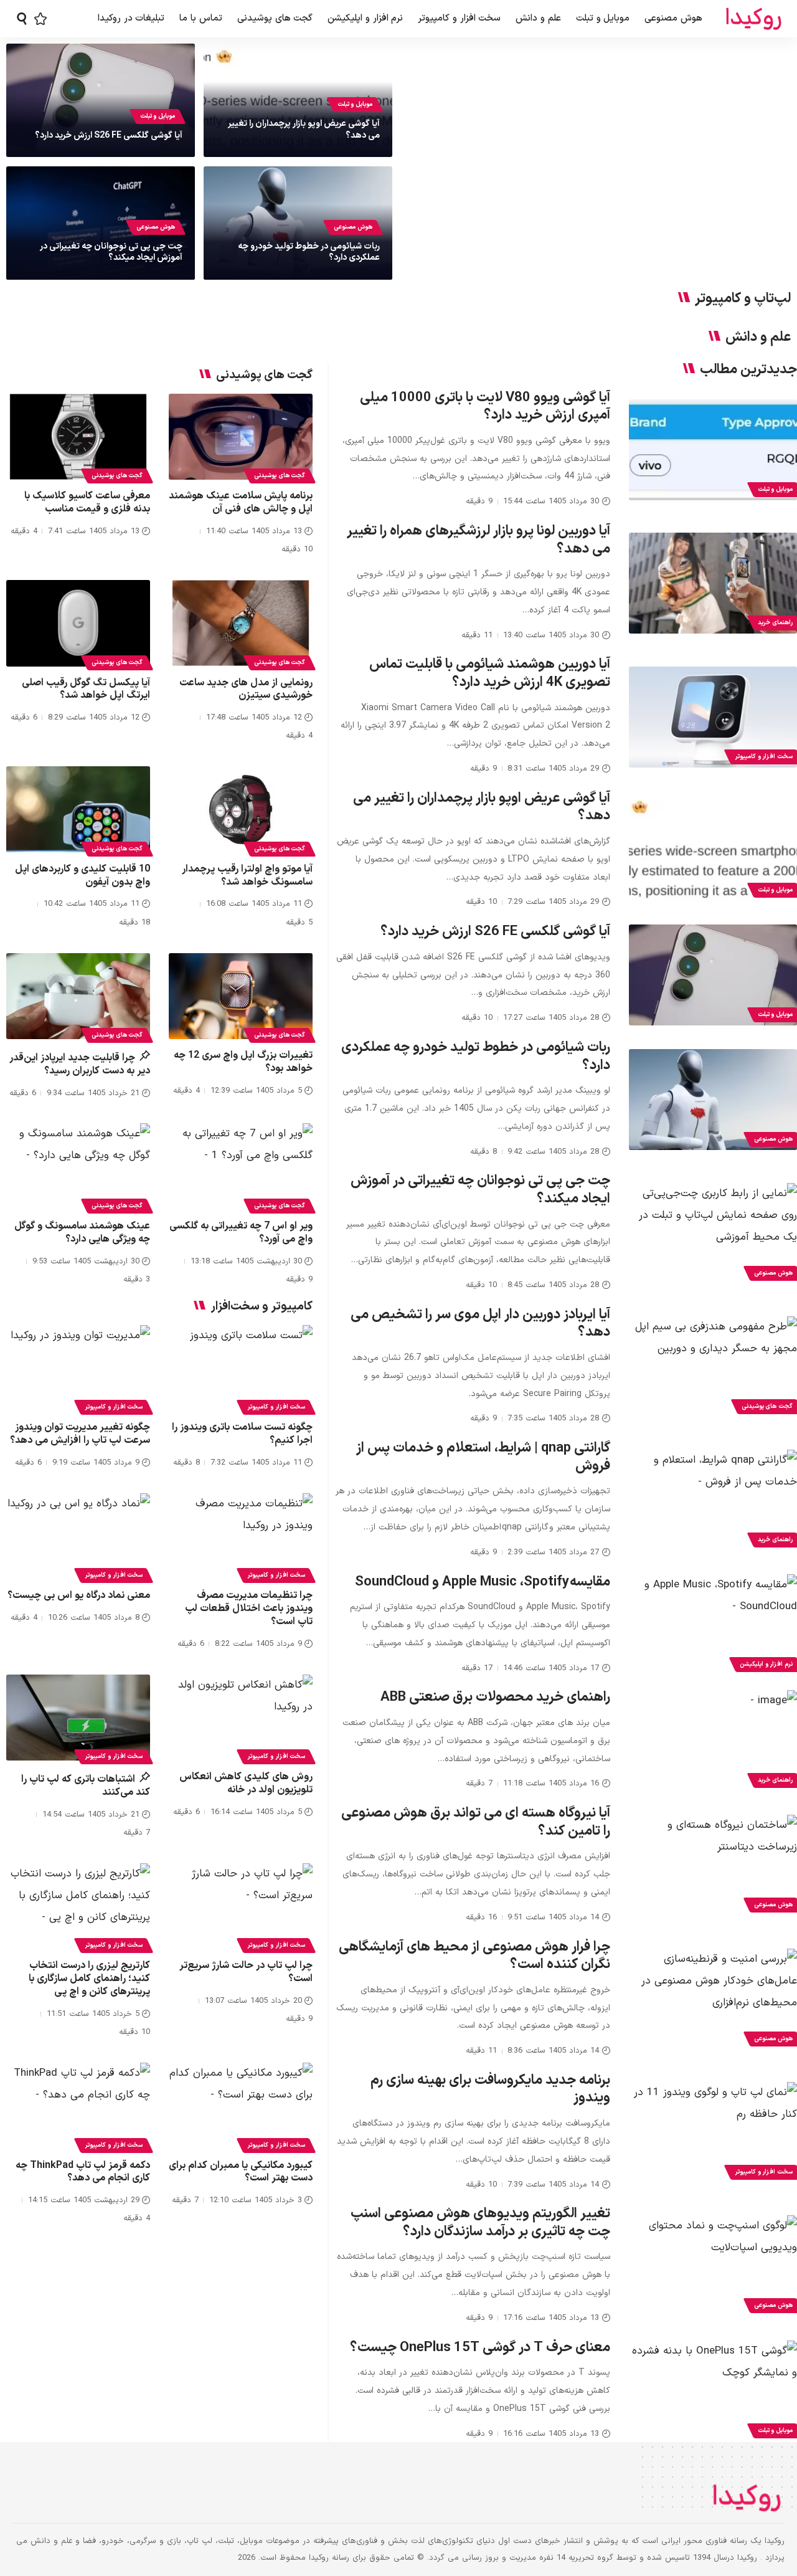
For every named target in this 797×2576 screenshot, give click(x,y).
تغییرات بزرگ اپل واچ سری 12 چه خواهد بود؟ (243, 1062)
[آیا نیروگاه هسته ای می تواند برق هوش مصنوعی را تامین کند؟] (713, 1865)
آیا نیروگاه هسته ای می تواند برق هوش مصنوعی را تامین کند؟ (476, 1822)
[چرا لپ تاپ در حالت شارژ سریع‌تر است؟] (241, 1907)
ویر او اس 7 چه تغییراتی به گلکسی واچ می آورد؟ (241, 1233)
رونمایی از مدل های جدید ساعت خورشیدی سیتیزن (246, 689)
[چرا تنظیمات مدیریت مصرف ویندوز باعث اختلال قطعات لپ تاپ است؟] (241, 1537)
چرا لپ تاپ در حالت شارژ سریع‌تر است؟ (246, 1972)
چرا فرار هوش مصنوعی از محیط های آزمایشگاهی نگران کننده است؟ (474, 1956)
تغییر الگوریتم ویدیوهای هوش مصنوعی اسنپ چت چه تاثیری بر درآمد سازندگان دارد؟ (480, 2223)
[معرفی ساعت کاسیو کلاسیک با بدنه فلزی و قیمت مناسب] (78, 437)
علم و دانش (758, 338)
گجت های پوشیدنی (280, 476)
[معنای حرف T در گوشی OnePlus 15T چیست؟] (713, 2391)
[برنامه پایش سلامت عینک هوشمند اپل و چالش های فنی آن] (241, 437)
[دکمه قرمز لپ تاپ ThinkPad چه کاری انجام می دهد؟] (78, 2106)
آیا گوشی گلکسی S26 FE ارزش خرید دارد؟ (109, 135)
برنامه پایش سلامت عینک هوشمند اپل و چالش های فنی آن (241, 502)
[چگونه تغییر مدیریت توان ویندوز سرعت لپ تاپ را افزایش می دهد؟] (78, 1368)
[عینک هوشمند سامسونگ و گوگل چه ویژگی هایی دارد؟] (78, 1167)
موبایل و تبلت (355, 104)
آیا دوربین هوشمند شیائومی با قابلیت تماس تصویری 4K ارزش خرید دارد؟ (490, 673)
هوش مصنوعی (353, 227)
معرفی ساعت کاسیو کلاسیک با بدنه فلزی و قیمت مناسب (87, 502)
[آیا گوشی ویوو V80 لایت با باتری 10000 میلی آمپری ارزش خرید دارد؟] (713, 450)
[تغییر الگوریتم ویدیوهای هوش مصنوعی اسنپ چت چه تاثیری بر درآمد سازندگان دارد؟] (713, 2266)
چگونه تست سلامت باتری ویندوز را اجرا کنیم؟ (242, 1434)
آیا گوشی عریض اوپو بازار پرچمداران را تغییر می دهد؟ (304, 129)
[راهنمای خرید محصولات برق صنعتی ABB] (713, 1741)
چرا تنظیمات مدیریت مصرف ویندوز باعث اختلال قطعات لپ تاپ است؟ (249, 1609)
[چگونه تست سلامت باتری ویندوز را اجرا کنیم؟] (241, 1368)
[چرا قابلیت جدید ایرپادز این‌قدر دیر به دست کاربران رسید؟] (78, 996)
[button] (22, 19)
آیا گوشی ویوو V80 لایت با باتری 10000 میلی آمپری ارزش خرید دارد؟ (485, 407)
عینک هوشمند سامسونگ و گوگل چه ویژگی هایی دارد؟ (82, 1233)
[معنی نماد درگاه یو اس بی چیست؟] (78, 1537)
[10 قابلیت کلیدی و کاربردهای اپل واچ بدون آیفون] (78, 810)
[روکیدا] (753, 19)
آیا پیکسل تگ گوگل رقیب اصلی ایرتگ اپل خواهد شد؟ (86, 689)
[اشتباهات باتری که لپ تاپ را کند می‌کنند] (78, 1718)
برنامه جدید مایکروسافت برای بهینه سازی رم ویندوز (490, 2089)
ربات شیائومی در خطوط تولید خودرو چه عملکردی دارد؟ (309, 252)
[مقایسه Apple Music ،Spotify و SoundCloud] (713, 1625)
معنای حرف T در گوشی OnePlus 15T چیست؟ (480, 2348)
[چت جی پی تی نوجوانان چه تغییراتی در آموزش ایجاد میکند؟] (713, 1233)
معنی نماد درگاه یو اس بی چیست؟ (79, 1595)
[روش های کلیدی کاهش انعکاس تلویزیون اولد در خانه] (241, 1718)
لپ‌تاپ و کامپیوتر (743, 299)
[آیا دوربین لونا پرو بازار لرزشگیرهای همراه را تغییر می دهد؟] (713, 583)
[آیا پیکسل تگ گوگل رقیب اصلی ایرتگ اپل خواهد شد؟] (78, 623)
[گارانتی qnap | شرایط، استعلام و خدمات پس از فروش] (713, 1500)
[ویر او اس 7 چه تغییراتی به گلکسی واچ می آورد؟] (241, 1167)
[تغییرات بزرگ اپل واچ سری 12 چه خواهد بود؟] (241, 996)
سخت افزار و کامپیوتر (276, 1407)
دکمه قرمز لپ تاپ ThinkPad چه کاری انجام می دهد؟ (83, 2172)
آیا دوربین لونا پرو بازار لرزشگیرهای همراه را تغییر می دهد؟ (479, 540)
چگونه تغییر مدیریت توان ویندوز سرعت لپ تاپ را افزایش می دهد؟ (80, 1434)
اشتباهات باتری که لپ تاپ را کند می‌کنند (86, 1786)
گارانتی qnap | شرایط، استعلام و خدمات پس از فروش (483, 1457)
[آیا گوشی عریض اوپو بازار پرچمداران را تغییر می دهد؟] (713, 850)
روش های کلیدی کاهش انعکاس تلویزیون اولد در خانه (246, 1783)
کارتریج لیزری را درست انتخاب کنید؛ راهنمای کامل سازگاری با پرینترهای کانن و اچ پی (89, 1979)
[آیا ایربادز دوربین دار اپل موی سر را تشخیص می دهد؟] (713, 1367)
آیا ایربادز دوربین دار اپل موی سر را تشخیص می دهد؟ (480, 1324)
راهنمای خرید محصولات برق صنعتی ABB (495, 1697)
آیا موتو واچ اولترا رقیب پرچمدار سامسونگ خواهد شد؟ (247, 876)
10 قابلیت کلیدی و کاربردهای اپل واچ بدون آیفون (83, 876)
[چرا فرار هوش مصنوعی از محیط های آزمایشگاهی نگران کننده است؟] (713, 1999)
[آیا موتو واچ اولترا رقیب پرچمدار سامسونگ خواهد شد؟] (241, 810)
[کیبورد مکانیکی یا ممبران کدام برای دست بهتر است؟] (241, 2106)
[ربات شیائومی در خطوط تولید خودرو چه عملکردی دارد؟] (713, 1100)
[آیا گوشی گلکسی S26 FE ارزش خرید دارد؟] (713, 975)
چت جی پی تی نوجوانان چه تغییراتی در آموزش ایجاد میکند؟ (111, 252)
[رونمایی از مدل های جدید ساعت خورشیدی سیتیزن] (241, 623)
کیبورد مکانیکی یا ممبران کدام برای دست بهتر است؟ (241, 2172)
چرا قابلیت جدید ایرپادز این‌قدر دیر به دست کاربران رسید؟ (80, 1064)
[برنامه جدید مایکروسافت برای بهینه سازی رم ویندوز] (713, 2132)
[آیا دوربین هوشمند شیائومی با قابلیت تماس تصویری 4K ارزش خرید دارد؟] (713, 717)
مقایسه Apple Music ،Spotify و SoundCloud (483, 1582)
